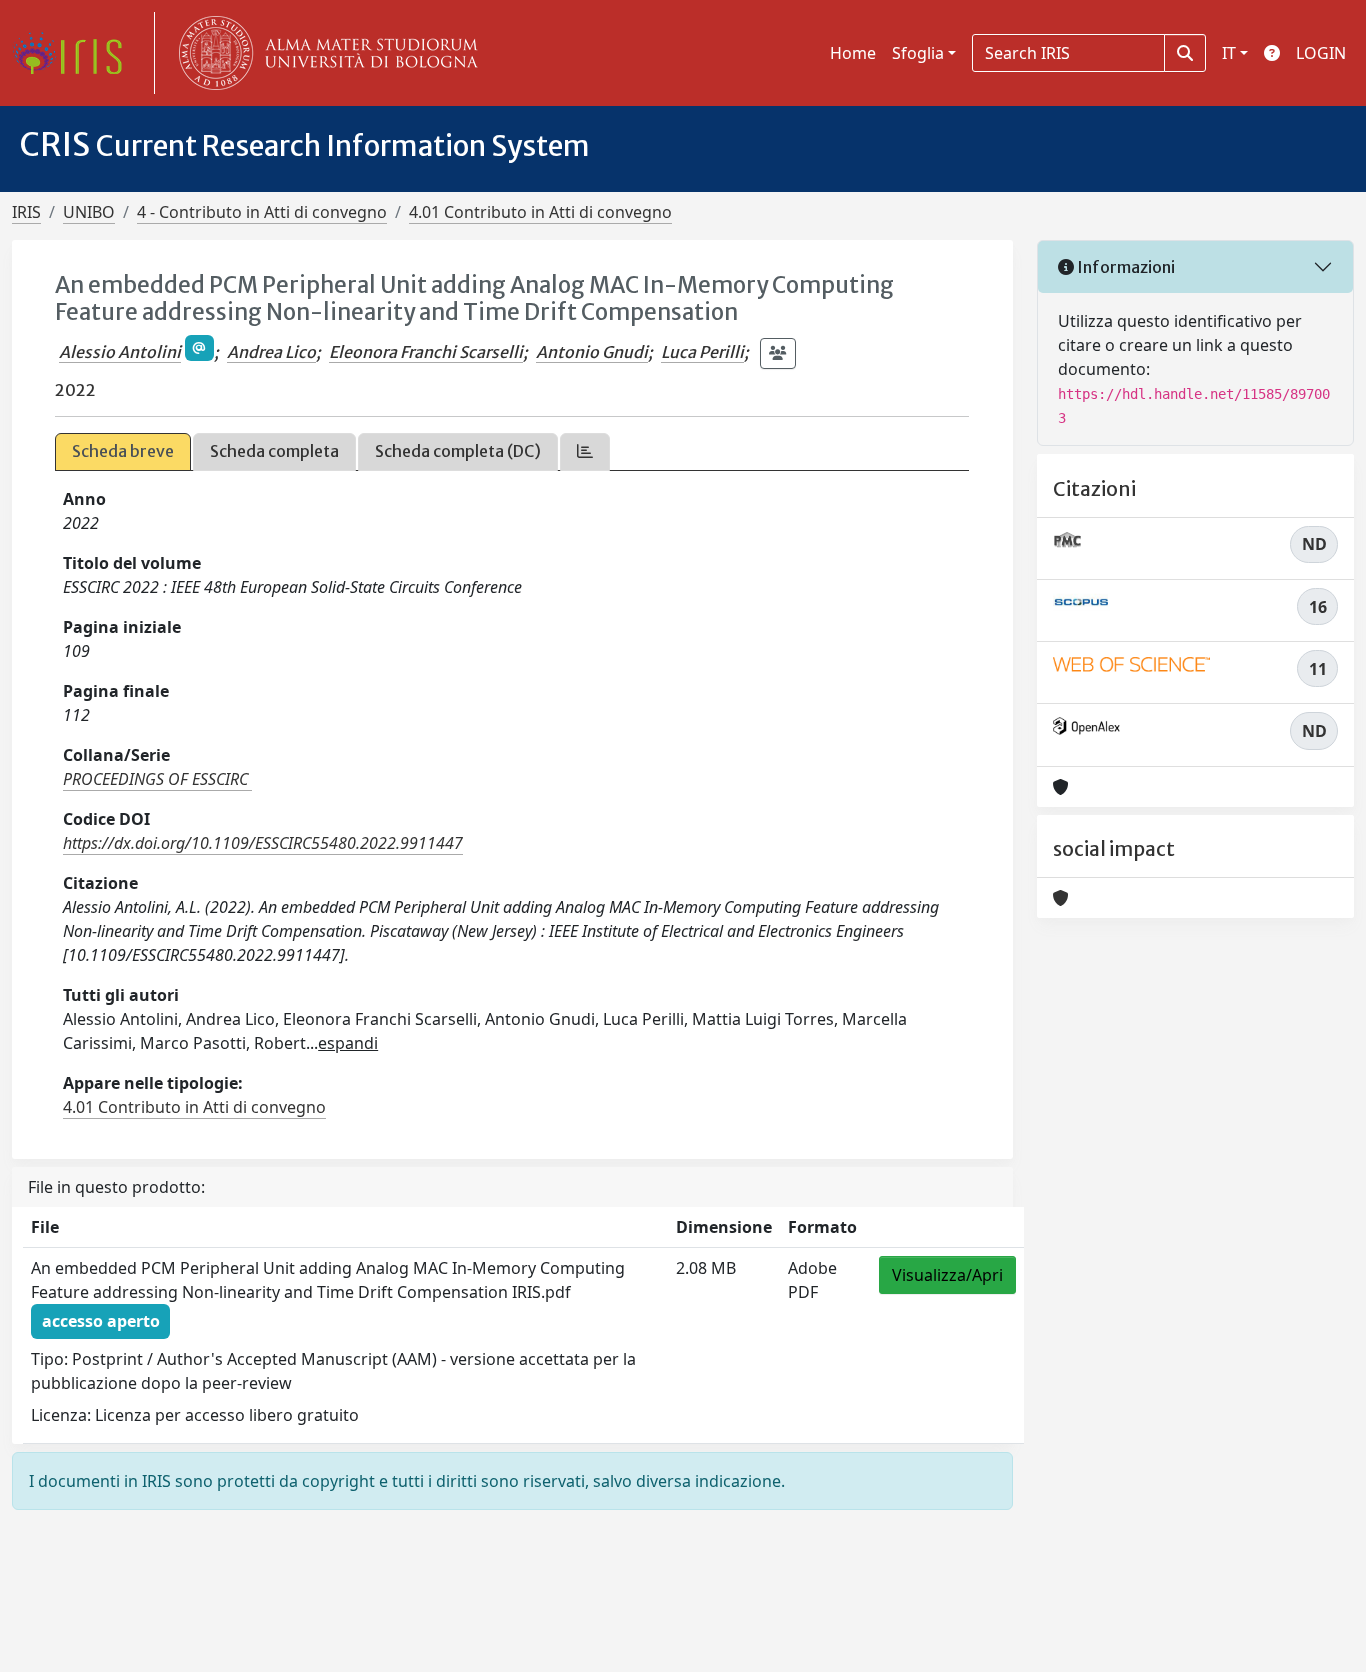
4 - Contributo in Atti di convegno (262, 212)
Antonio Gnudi (592, 352)
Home (853, 53)
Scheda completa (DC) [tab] (458, 451)
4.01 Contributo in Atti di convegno (540, 212)
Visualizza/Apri (947, 1275)
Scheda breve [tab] (123, 451)
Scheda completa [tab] (274, 451)
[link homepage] (75, 53)
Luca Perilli (702, 352)
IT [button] (1229, 53)
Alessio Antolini (120, 352)
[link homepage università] (324, 53)
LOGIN (1321, 53)
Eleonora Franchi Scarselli (426, 352)
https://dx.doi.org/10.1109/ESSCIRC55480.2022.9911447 (263, 843)
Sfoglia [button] (918, 53)
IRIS (26, 212)
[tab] (585, 451)
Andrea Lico (271, 352)
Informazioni (1124, 267)
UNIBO (89, 212)
